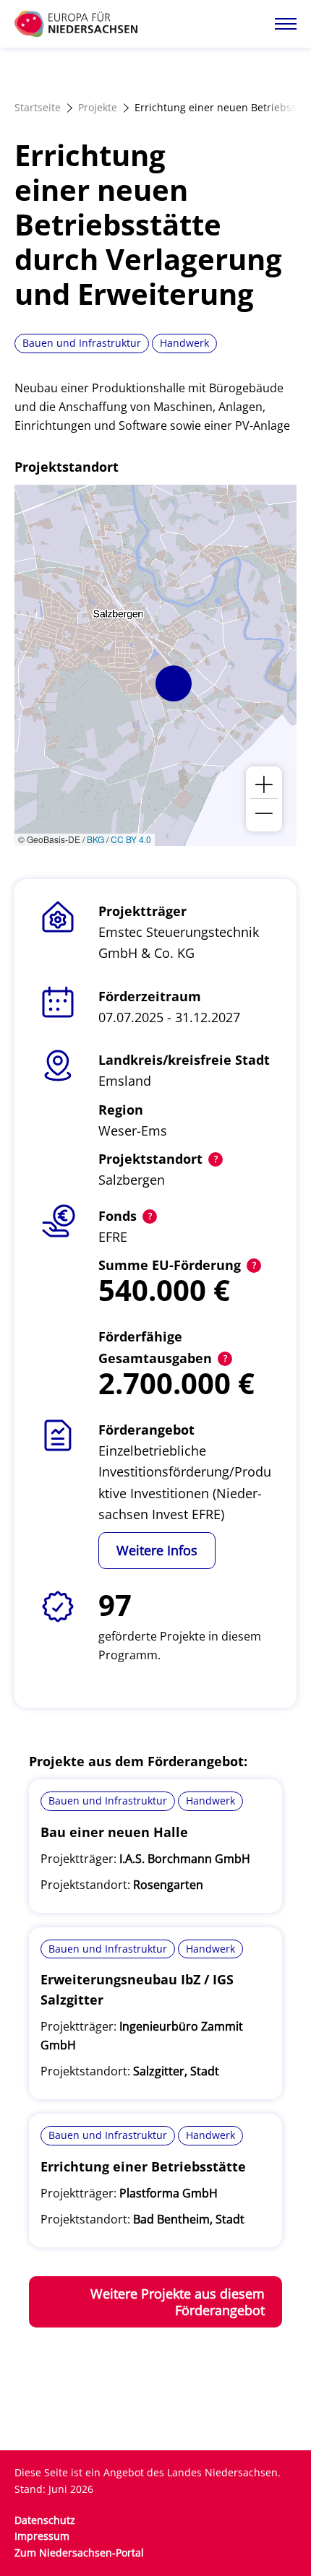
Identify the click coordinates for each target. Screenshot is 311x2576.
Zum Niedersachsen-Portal (79, 2553)
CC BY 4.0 (131, 839)
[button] (174, 683)
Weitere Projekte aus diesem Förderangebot (178, 2302)
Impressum (42, 2536)
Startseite (38, 107)
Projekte (98, 107)
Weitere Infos (157, 1550)
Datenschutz (45, 2520)
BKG (95, 839)
